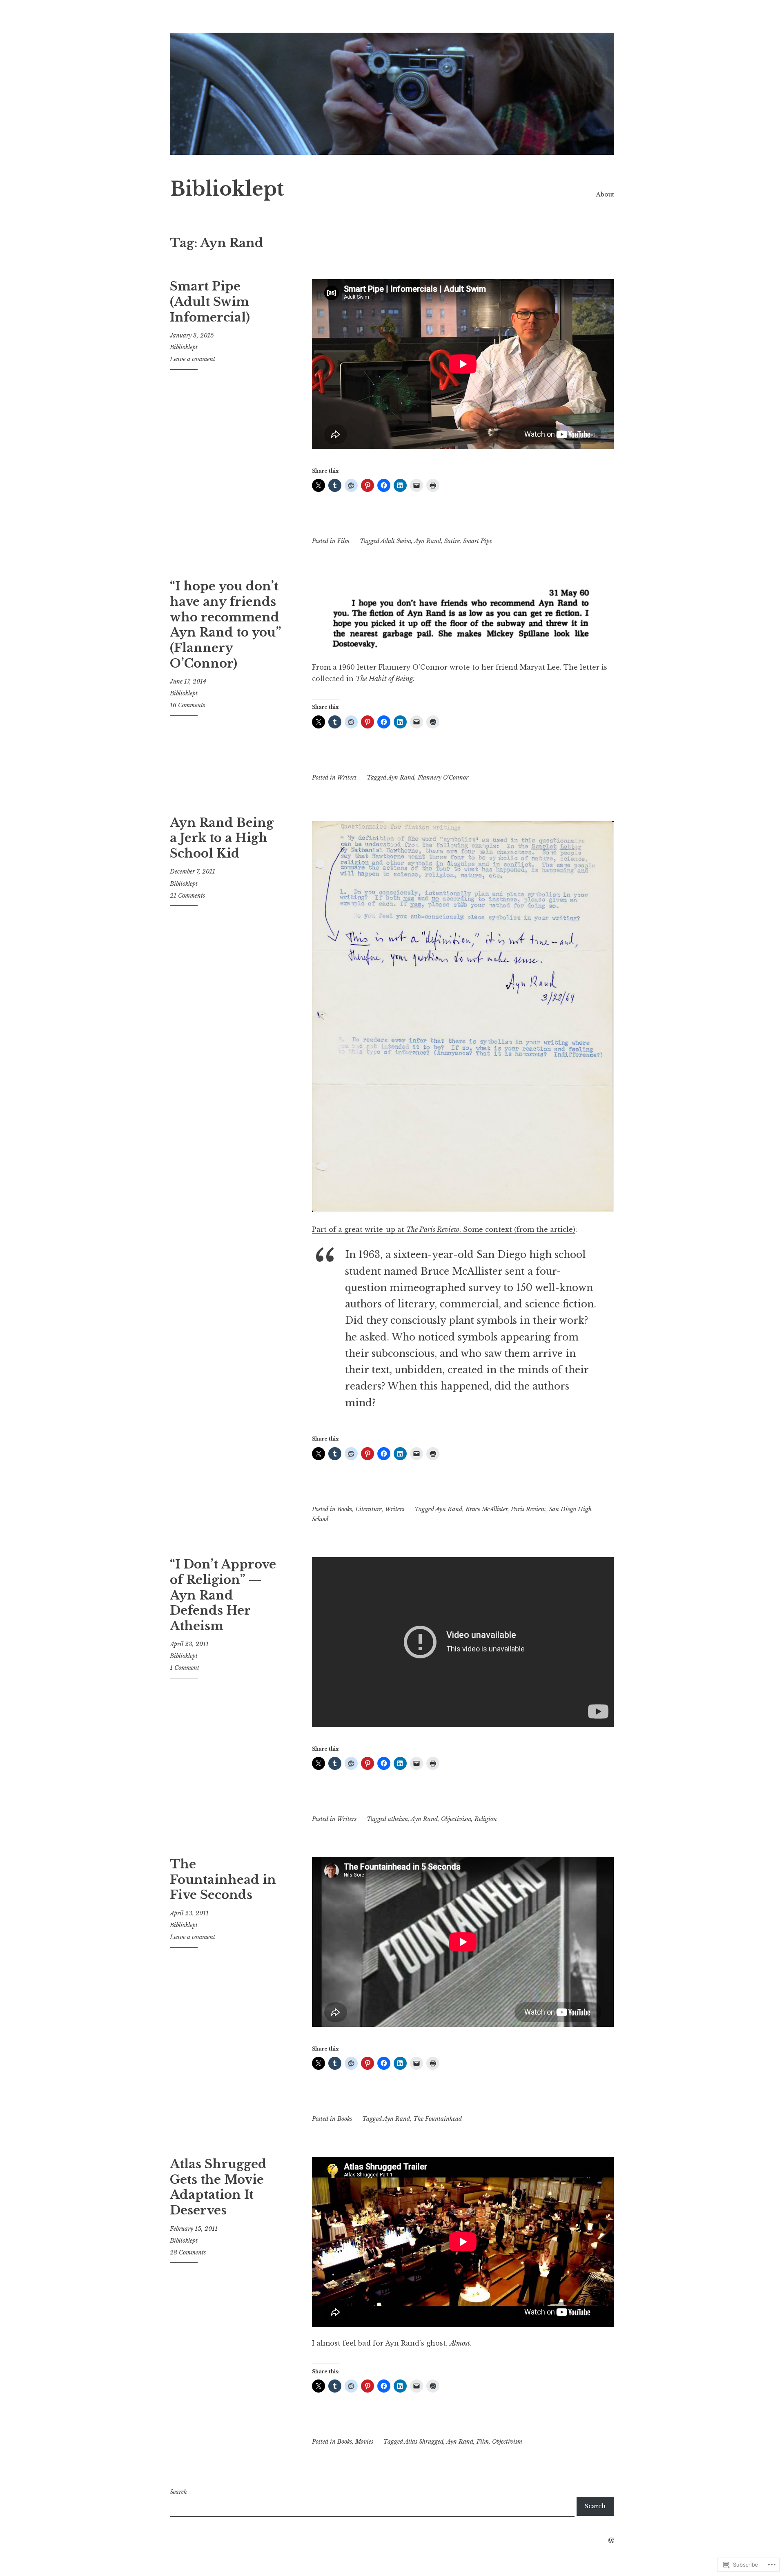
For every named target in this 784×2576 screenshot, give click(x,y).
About (605, 194)
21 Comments (187, 896)
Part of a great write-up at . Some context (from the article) (444, 1229)
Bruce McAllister (487, 1509)
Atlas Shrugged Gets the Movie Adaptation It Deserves (218, 2187)
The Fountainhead (438, 2119)
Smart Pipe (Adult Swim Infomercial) (210, 302)
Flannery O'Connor (443, 777)
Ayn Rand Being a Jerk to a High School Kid (222, 838)
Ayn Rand (428, 541)
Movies (364, 2442)
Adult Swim (396, 541)
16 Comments (187, 705)
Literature (369, 1509)
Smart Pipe (478, 541)
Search (178, 2492)
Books (345, 1509)
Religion (486, 1819)
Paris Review (528, 1509)
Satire (452, 541)
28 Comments (188, 2252)
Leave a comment (193, 359)
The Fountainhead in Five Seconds (223, 1880)
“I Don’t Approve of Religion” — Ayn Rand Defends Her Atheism (223, 1595)
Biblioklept (227, 189)
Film (343, 541)
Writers (347, 777)
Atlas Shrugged (424, 2442)
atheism (398, 1819)
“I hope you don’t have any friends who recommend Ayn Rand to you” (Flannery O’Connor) (225, 625)
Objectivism (456, 1819)
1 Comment (185, 1668)
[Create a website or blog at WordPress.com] (611, 2541)
